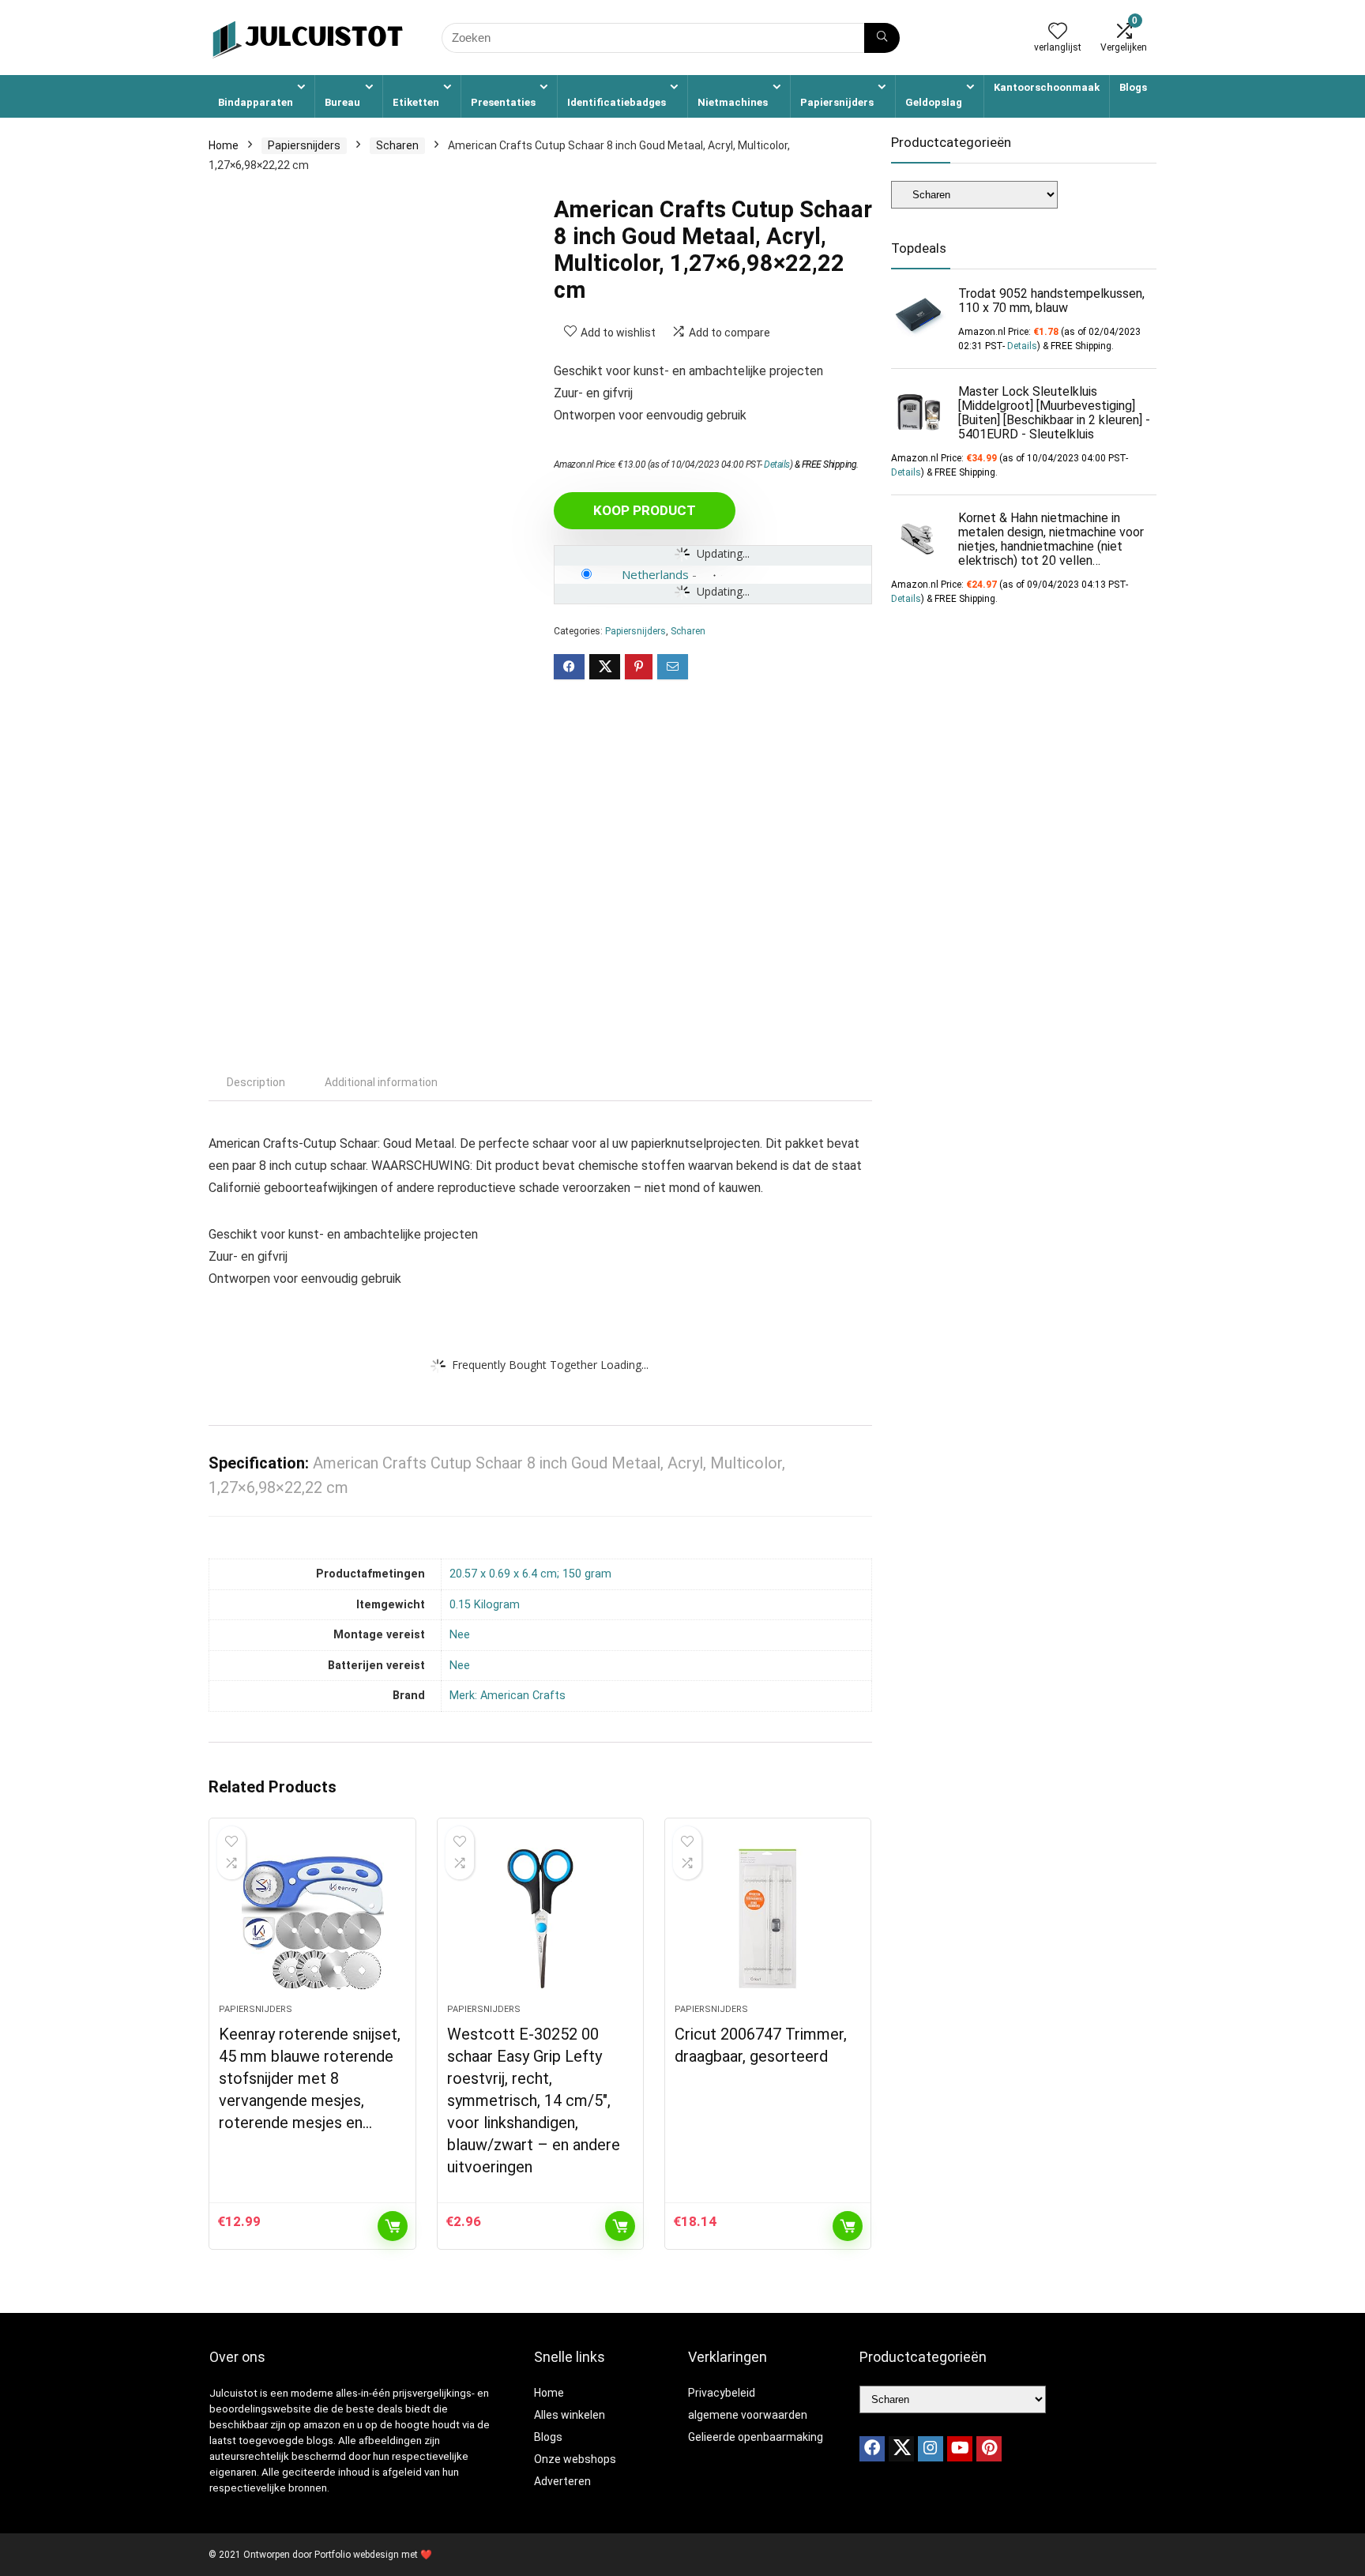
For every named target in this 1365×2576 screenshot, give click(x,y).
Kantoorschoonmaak (1047, 87)
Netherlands (655, 574)
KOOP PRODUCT (645, 510)
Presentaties (503, 102)
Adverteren (562, 2481)
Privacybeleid (722, 2393)
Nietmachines (733, 102)
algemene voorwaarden (748, 2415)
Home (224, 145)
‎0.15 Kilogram (485, 1605)
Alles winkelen (570, 2415)
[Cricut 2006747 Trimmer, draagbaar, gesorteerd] (768, 1919)
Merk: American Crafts (508, 1696)
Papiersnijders (837, 102)
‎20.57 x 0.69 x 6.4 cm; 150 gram (530, 1574)
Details (777, 464)
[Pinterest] (989, 2449)
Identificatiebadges (617, 102)
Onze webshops (575, 2459)
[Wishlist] (1058, 32)
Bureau (342, 102)
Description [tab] (256, 1082)
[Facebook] (872, 2449)
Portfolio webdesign (357, 2555)
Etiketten (416, 102)
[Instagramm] (931, 2449)
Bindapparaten (256, 102)
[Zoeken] (882, 38)
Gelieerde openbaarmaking (756, 2437)
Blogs (1133, 87)
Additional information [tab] (381, 1082)
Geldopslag (934, 102)
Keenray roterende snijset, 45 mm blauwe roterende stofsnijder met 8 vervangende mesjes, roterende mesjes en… (310, 2078)
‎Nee (460, 1635)
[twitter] (901, 2449)
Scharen (397, 145)
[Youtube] (960, 2449)
